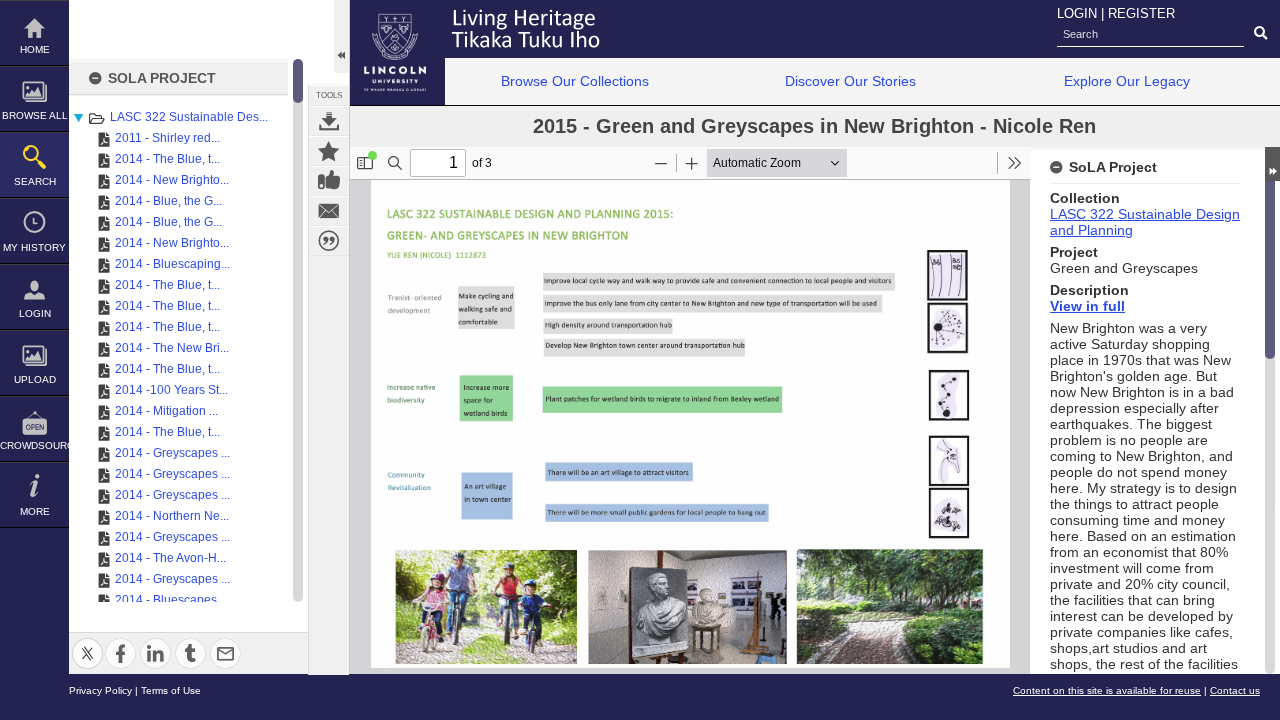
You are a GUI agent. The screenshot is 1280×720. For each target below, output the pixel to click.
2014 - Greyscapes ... (172, 453)
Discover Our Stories (850, 81)
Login (35, 313)
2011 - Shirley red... (167, 138)
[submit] (1260, 34)
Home (35, 49)
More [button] (35, 511)
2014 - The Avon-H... (170, 558)
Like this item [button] (329, 181)
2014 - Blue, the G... (168, 201)
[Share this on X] (87, 641)
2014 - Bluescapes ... (172, 600)
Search (35, 181)
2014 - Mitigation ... (166, 411)
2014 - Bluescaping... (172, 264)
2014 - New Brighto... (172, 180)
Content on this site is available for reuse (1107, 690)
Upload (35, 379)
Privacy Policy (100, 690)
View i (1070, 306)
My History (34, 247)
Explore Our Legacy (1127, 81)
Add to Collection (329, 151)
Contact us (1235, 690)
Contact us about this (329, 211)
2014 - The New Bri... (172, 348)
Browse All (35, 115)
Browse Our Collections (575, 81)
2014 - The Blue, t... (167, 159)
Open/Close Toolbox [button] (341, 36)
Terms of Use (171, 690)
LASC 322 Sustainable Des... (189, 117)
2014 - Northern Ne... (172, 516)
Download (329, 121)
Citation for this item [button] (329, 241)
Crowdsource (34, 445)
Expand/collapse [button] (1272, 164)
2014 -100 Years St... (171, 390)
